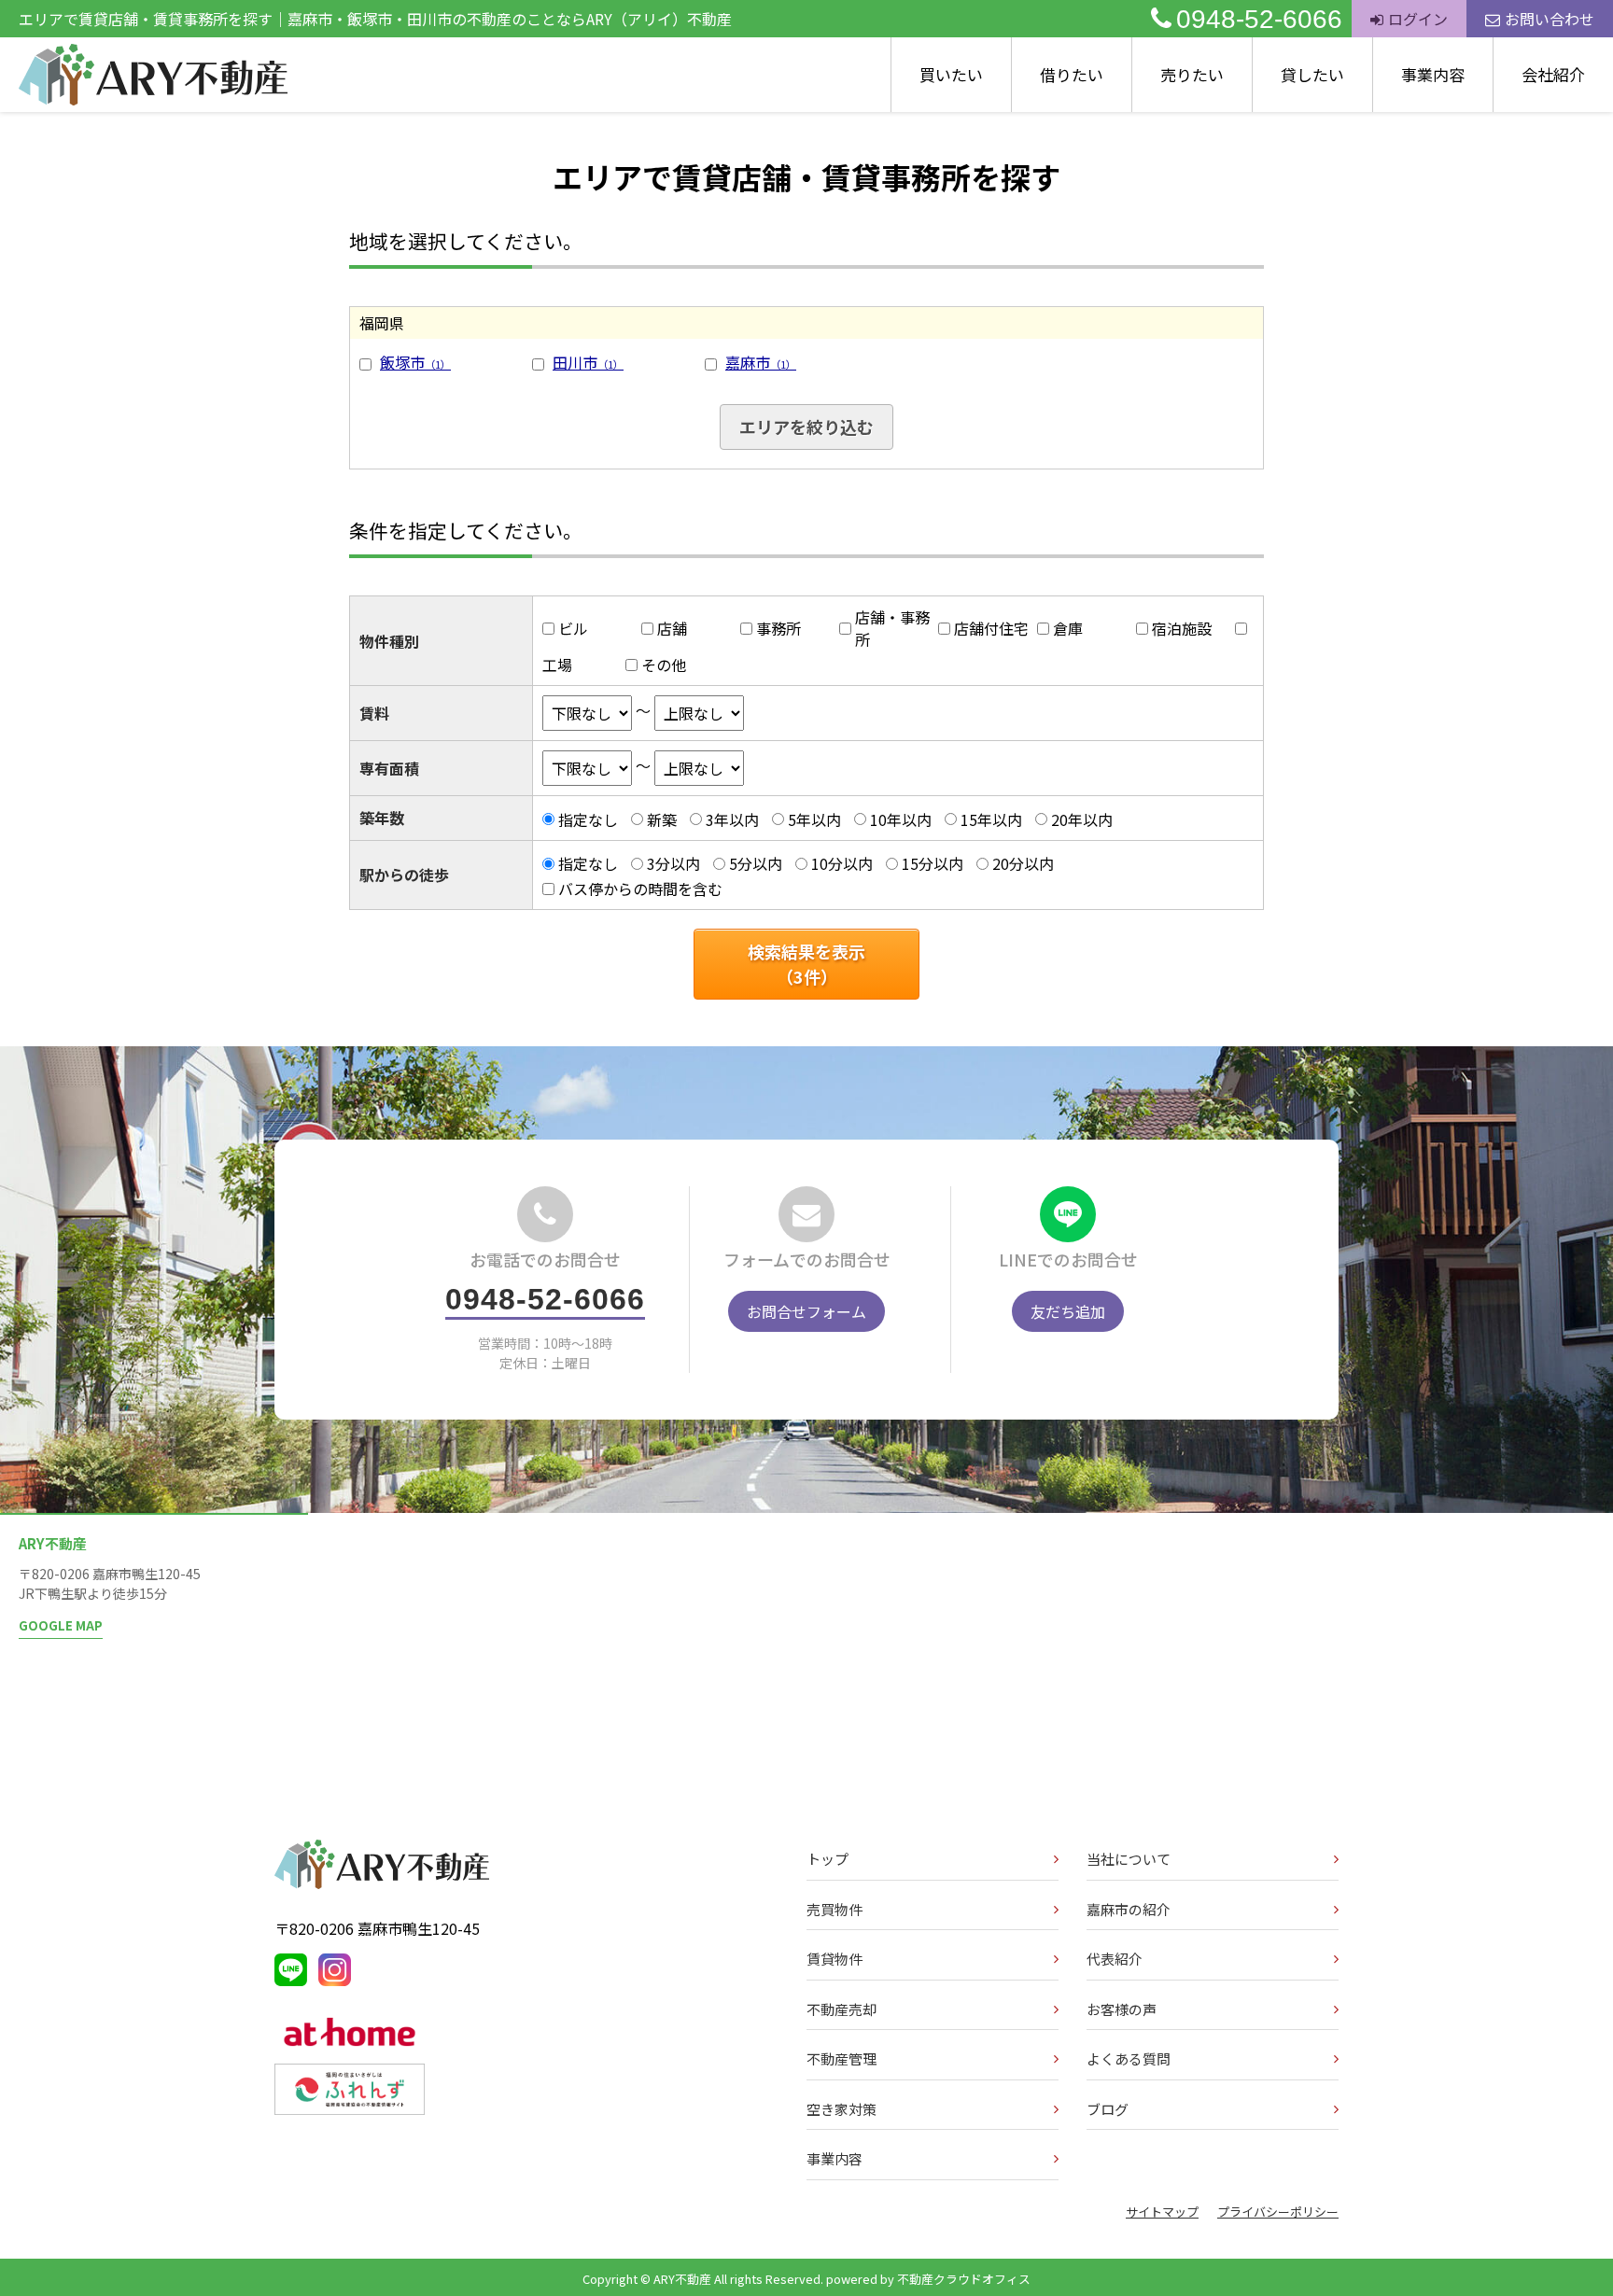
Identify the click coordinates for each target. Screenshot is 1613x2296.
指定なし (588, 819)
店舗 (672, 628)
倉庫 (1068, 628)
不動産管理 (842, 2058)
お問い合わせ (1550, 19)
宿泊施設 (1182, 628)
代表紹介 (1115, 1959)
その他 (664, 665)
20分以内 (1023, 863)
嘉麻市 (761, 362)
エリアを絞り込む (806, 427)
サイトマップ (1162, 2212)
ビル (573, 628)
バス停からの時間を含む (640, 889)
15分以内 (933, 863)
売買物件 (835, 1909)
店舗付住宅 (991, 628)
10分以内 (842, 863)
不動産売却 (842, 2009)
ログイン (1418, 19)
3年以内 (732, 819)
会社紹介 (1553, 74)
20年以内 (1082, 819)
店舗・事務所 (892, 628)
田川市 (588, 362)
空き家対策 (842, 2109)
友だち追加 (1068, 1311)
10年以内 (901, 819)
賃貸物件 (835, 1959)
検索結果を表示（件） (806, 964)
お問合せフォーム (806, 1311)
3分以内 (673, 863)
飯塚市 (415, 362)
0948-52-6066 (1259, 19)
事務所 (778, 628)
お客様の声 (1122, 2009)
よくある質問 (1129, 2058)
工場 (557, 665)
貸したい (1312, 74)
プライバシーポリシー (1278, 2212)
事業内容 (1433, 74)
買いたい (951, 74)
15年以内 (991, 819)
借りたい (1072, 74)
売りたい (1192, 74)
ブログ (1108, 2109)
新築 (662, 819)
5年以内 (814, 819)
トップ (828, 1859)
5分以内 (756, 863)
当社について (1129, 1859)
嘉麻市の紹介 (1129, 1909)
